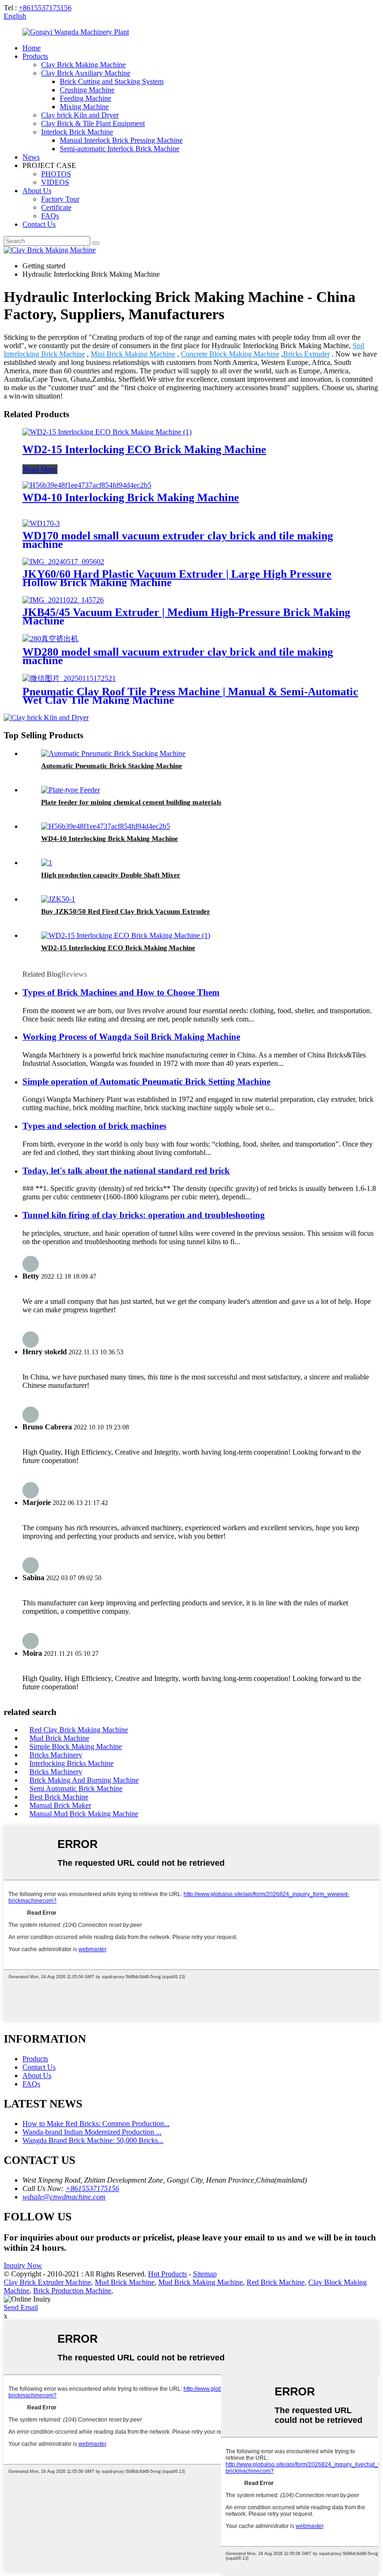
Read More (40, 469)
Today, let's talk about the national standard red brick (126, 1171)
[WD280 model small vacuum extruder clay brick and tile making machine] (50, 639)
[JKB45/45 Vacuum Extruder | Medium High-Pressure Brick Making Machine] (63, 600)
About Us (37, 191)
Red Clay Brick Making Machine (79, 1730)
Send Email (21, 2307)
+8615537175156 (45, 8)
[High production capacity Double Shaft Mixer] (47, 863)
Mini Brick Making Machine (133, 354)
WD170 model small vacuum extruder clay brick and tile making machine (178, 540)
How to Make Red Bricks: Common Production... (96, 2124)
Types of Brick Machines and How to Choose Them (121, 992)
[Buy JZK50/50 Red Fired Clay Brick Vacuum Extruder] (58, 899)
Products (35, 56)
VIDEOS (55, 182)
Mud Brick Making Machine (201, 2282)
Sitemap (205, 2274)
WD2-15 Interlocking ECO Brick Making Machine (144, 449)
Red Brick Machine (276, 2282)
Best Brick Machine (59, 1797)
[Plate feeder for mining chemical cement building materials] (71, 790)
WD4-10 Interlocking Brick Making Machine (131, 497)
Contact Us (39, 224)
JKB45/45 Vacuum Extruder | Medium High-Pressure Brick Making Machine (186, 616)
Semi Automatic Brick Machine (76, 1788)
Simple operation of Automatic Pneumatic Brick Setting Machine (146, 1081)
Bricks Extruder (306, 354)
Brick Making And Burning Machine (84, 1780)
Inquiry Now (23, 2265)
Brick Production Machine (72, 2291)
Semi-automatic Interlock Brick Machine (120, 149)
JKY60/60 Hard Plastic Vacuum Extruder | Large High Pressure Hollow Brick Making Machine (177, 578)
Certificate (56, 207)
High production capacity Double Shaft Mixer (111, 875)
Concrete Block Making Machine (230, 354)
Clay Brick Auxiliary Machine (86, 73)
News (31, 157)
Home (32, 48)
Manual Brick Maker (60, 1805)
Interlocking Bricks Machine (71, 1763)
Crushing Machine (87, 90)
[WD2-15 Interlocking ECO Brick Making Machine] (107, 432)
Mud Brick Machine (59, 1738)
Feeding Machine (85, 98)
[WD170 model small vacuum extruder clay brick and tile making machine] (41, 523)
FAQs (50, 216)
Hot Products (167, 2274)
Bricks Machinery (56, 1755)
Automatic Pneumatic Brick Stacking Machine (112, 766)
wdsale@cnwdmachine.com (64, 2197)
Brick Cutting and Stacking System (112, 81)
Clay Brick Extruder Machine (47, 2282)
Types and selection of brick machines (94, 1126)
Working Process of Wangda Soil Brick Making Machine (131, 1037)
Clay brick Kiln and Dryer (80, 115)
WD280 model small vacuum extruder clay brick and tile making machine (178, 656)
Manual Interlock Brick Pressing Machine (121, 140)
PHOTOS (56, 174)
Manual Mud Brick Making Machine (84, 1814)
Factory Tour (60, 199)
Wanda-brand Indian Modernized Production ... (92, 2132)
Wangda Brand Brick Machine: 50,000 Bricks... (93, 2140)
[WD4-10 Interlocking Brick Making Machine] (87, 485)
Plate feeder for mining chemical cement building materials (131, 802)
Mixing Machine (84, 107)
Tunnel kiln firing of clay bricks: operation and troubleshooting (144, 1215)
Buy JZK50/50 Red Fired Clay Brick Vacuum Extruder (126, 911)
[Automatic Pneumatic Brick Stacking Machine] (113, 753)
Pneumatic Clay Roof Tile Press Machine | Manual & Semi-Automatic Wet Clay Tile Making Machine (190, 696)
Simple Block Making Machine (76, 1746)
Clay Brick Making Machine (83, 65)
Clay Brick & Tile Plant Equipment (93, 123)
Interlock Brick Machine (77, 132)
